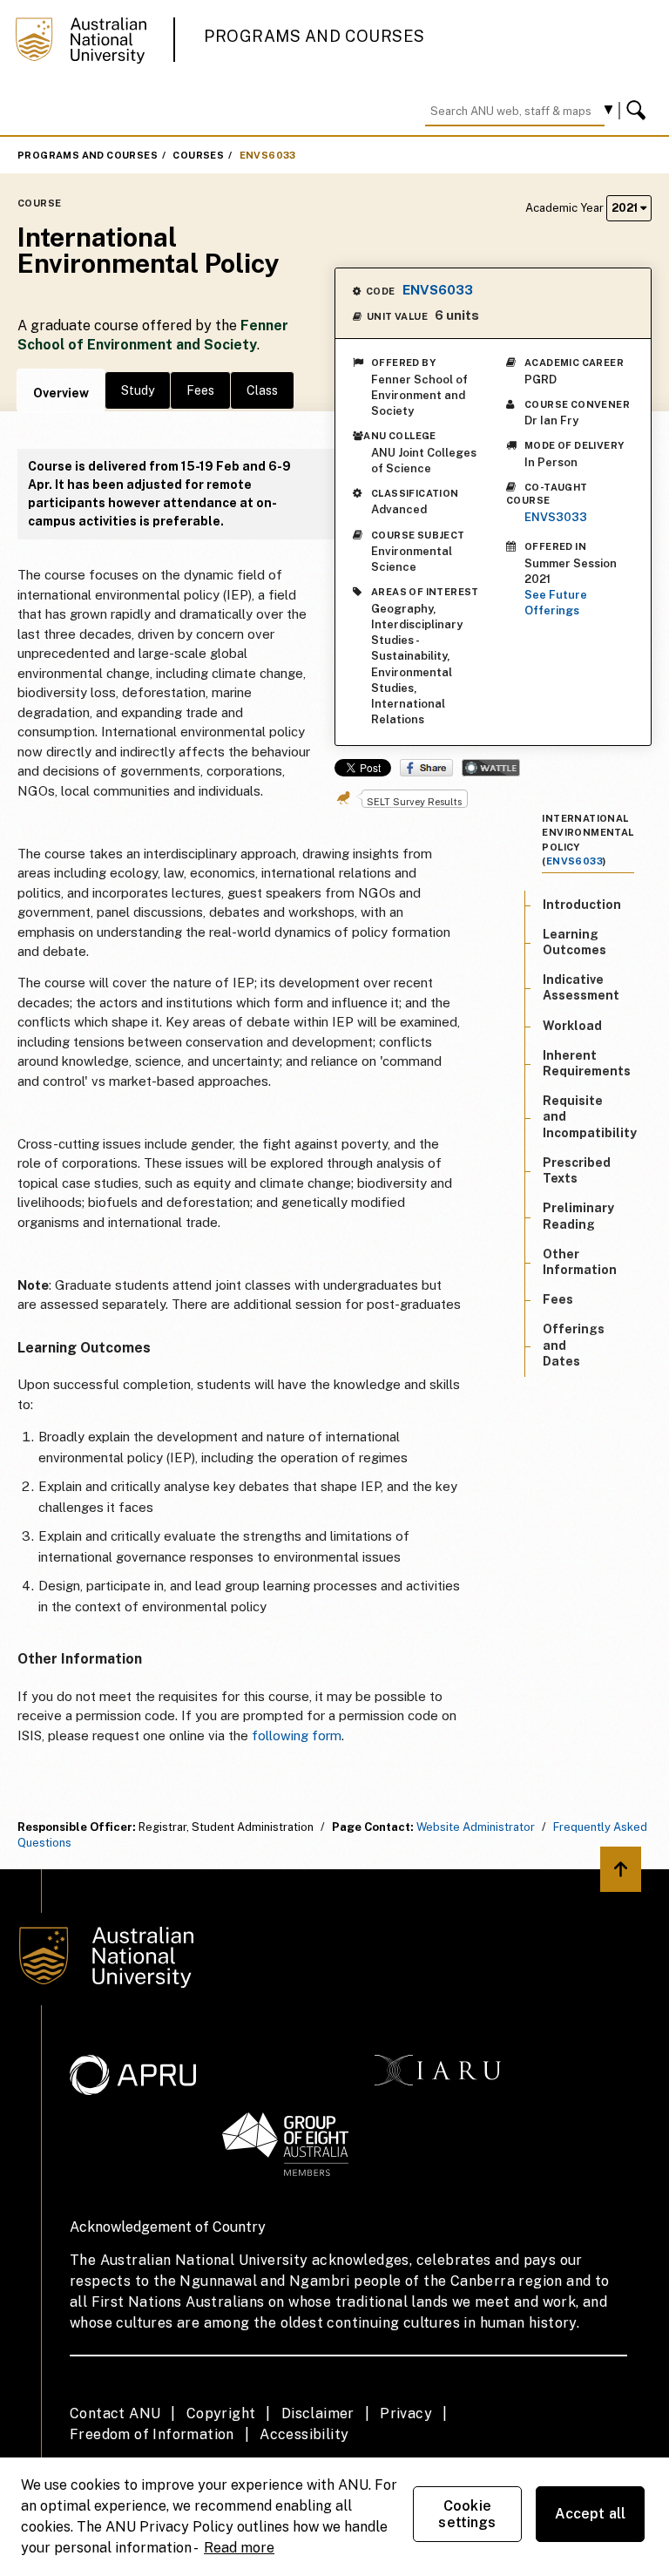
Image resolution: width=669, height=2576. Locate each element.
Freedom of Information (152, 2434)
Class (262, 390)
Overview (61, 393)
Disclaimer (318, 2413)
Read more (239, 2548)
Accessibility (304, 2434)
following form (297, 1735)
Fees (200, 390)
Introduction (582, 905)
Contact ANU (115, 2413)
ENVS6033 (268, 155)
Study (138, 390)
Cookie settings (467, 2514)
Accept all (591, 2514)
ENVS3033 (556, 517)
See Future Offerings (556, 603)
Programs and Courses (314, 36)
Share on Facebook (426, 768)
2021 (626, 208)
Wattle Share (491, 768)
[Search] (639, 111)
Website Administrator (476, 1827)
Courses (198, 155)
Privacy (406, 2413)
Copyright (221, 2413)
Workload (572, 1026)
